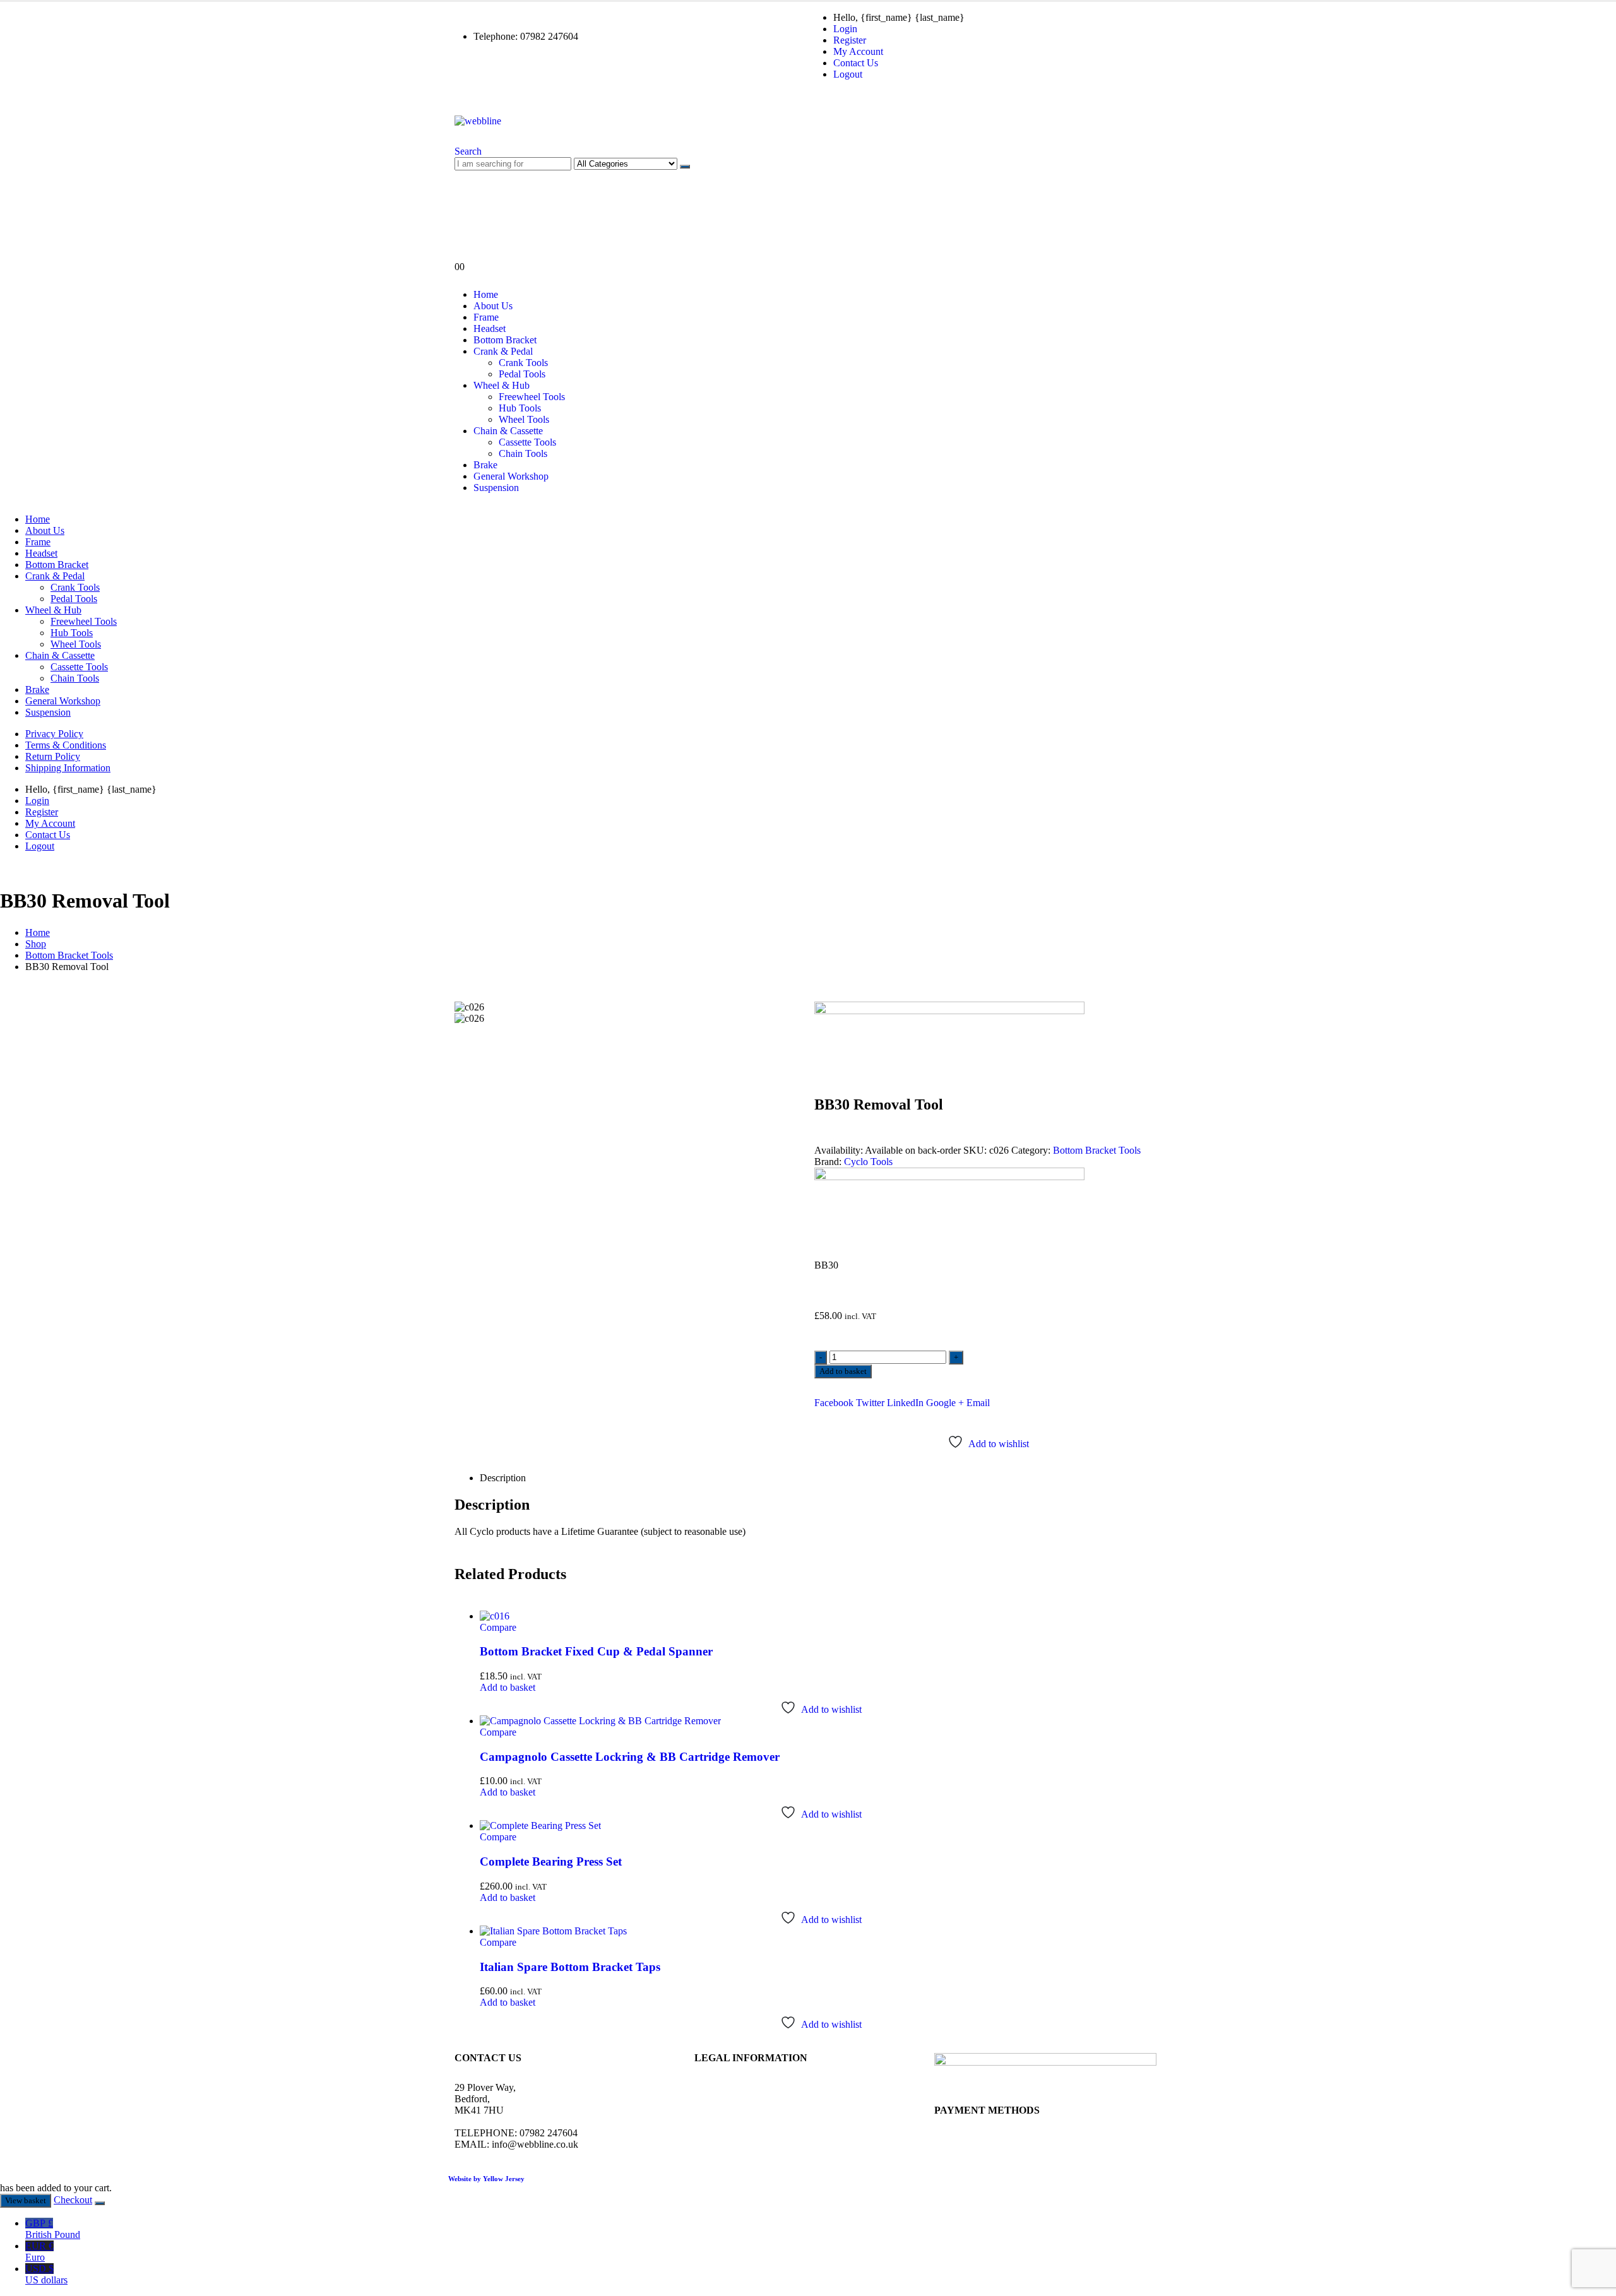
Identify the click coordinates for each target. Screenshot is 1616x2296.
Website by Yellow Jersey (486, 2179)
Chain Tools (523, 453)
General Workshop (511, 476)
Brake (485, 465)
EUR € (39, 2252)
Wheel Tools (524, 419)
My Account (858, 51)
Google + (945, 1403)
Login (845, 29)
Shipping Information (68, 768)
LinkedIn (905, 1403)
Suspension (496, 488)
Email (978, 1403)
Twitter (870, 1403)
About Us (493, 306)
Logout (848, 74)
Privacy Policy (54, 734)
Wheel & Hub (502, 385)
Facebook (834, 1403)
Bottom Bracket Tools (1097, 1150)
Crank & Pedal (503, 351)
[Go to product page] (821, 1616)
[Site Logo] (478, 121)
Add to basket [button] (508, 1687)
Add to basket (843, 1371)
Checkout (73, 2200)
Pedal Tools (522, 374)
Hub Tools (520, 408)
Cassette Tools (527, 442)
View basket (26, 2200)
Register (850, 40)
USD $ (46, 2274)
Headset (490, 328)
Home (486, 294)
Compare (498, 1627)
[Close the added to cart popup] (100, 2203)
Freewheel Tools (532, 397)
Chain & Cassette (508, 431)
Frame (486, 317)
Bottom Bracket (505, 340)
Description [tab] (503, 1478)
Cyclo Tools (868, 1162)
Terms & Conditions (66, 745)
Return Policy (53, 756)
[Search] (685, 167)
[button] (468, 151)
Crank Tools (523, 363)
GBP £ (53, 2229)
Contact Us (856, 63)
